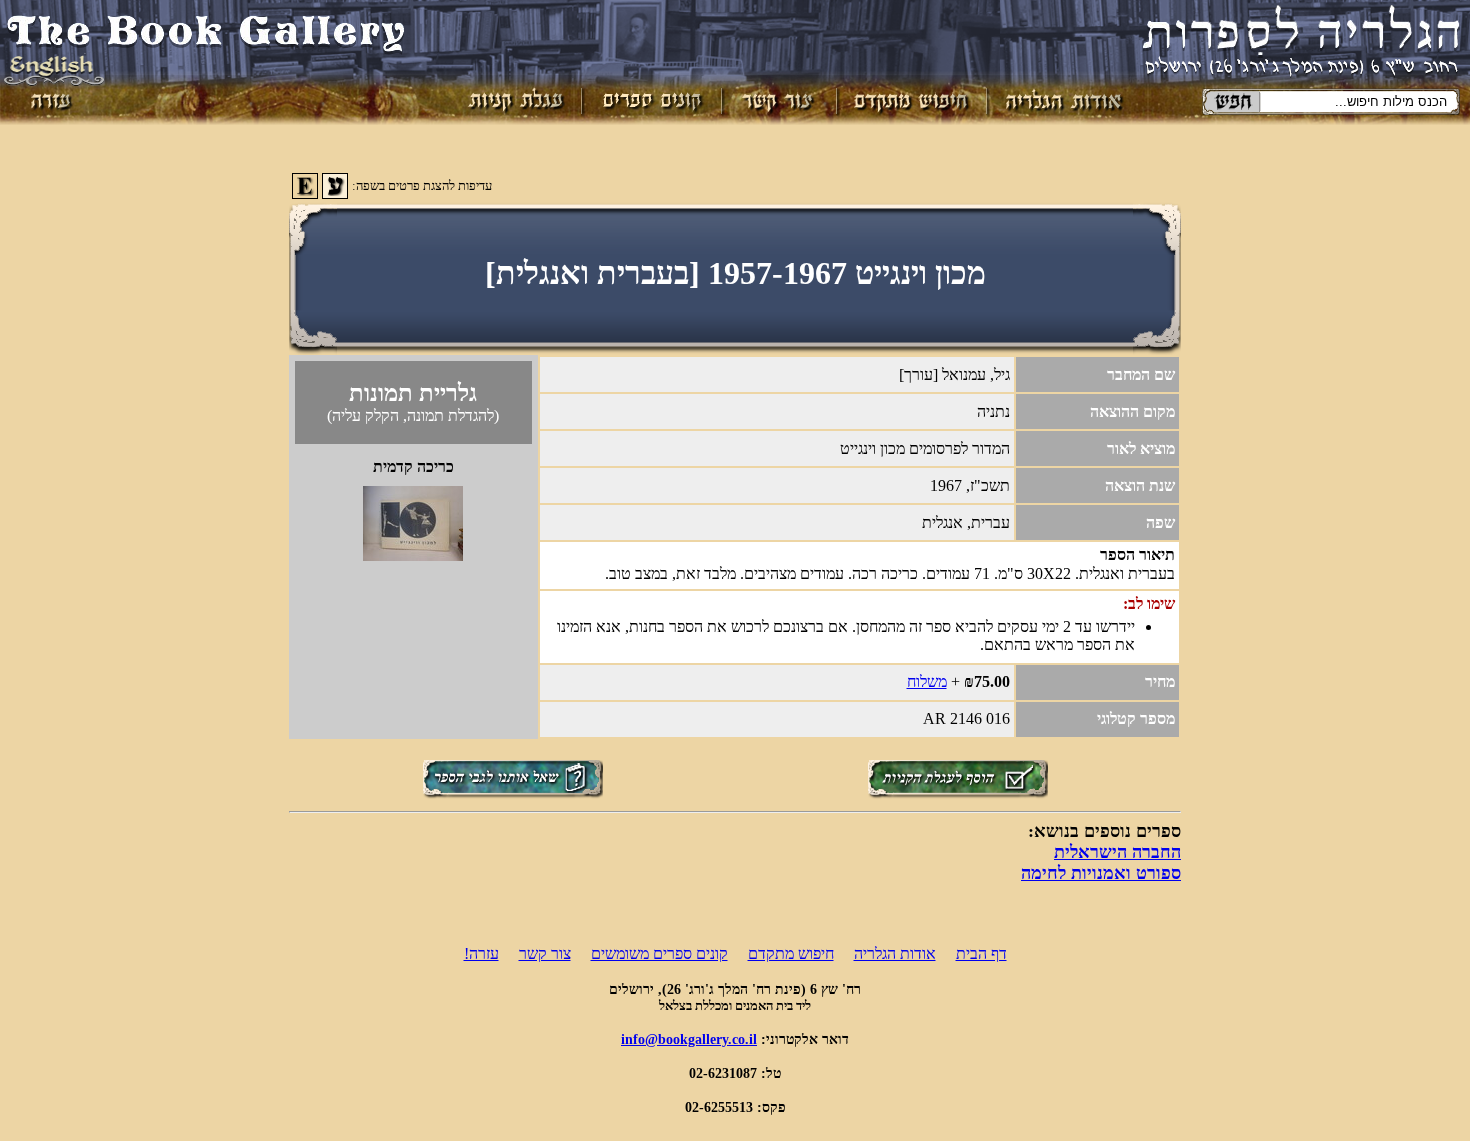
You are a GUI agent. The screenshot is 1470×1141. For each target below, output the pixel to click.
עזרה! (481, 953)
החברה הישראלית (1117, 852)
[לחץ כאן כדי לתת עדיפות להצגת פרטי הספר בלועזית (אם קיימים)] (305, 193)
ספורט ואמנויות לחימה (1101, 873)
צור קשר (545, 953)
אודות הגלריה (895, 953)
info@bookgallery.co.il (689, 1039)
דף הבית (981, 953)
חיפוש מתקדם (791, 953)
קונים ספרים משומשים (659, 953)
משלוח (927, 681)
